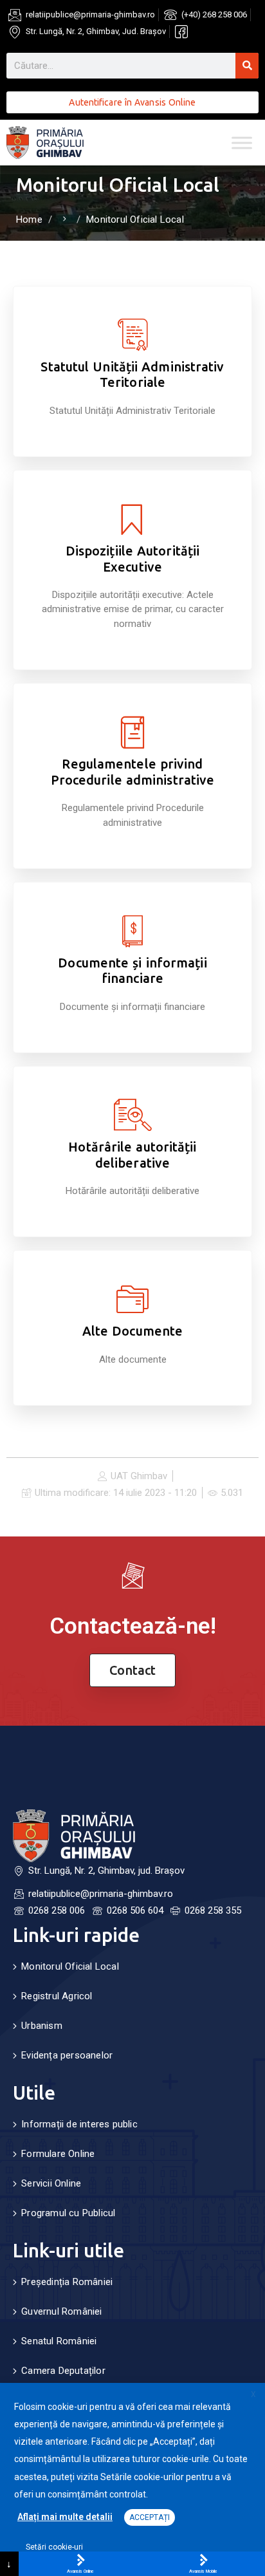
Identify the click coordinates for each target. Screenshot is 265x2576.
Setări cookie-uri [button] (54, 2547)
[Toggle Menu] (242, 143)
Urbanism (42, 2026)
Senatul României (59, 2341)
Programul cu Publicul (68, 2213)
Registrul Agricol (57, 1996)
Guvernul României (61, 2311)
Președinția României (67, 2282)
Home (29, 219)
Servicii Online (51, 2183)
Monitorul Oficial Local (70, 1966)
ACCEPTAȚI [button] (150, 2517)
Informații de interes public (79, 2124)
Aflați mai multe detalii (65, 2517)
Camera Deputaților (63, 2371)
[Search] (247, 66)
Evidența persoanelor (67, 2055)
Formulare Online (58, 2154)
